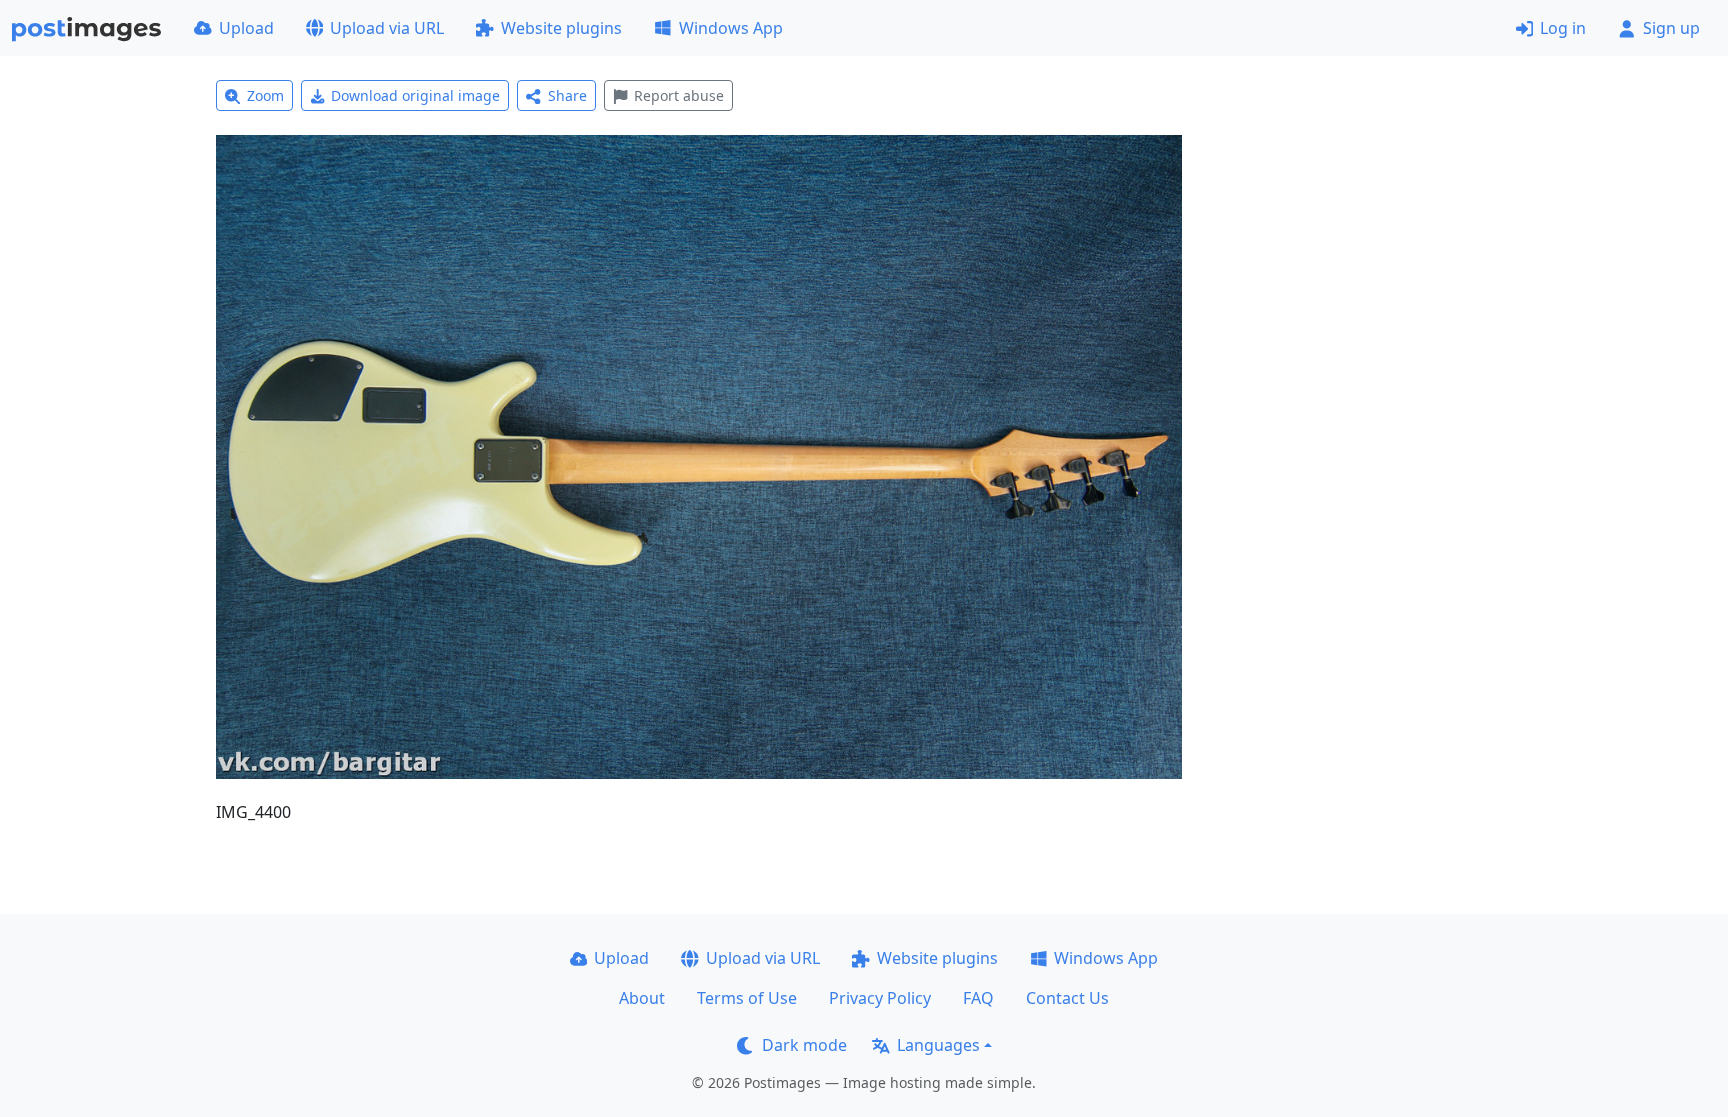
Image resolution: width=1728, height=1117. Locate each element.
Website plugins (561, 28)
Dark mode (804, 1045)
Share (567, 95)
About (642, 998)
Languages (938, 1045)
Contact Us (1067, 998)
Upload (246, 28)
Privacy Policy (880, 998)
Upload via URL (387, 28)
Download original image (415, 95)
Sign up (1671, 28)
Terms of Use (747, 998)
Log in (1563, 28)
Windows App (731, 28)
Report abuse (679, 95)
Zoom (265, 95)
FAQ (978, 998)
